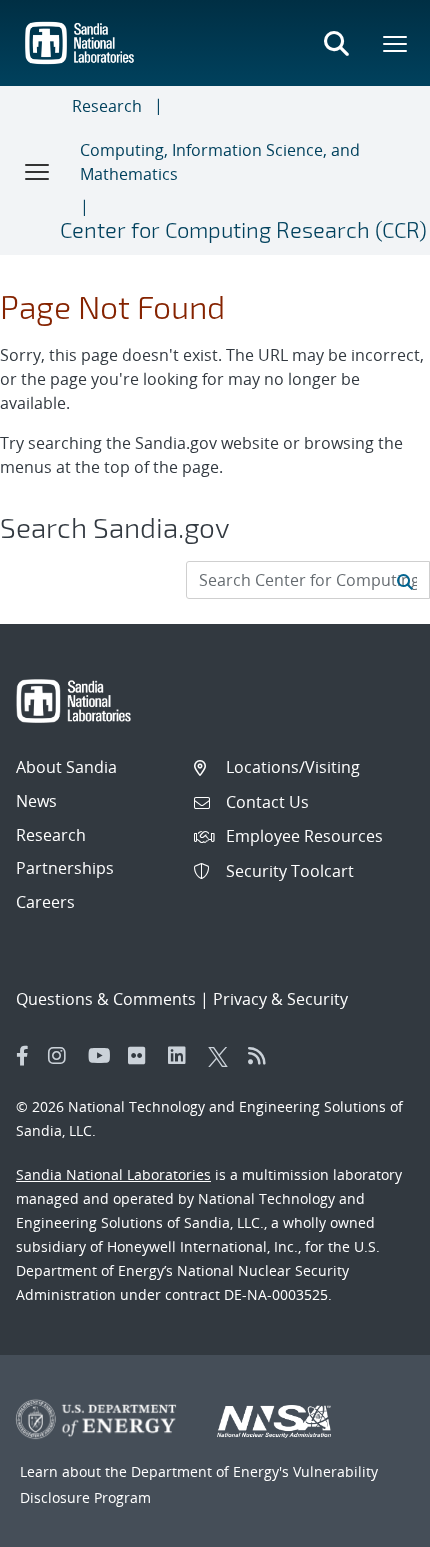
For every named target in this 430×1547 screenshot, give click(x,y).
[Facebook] (23, 1056)
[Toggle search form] (336, 43)
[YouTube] (103, 1056)
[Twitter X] (223, 1056)
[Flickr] (143, 1056)
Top (370, 1524)
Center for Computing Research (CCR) (243, 229)
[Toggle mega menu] (396, 43)
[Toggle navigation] (38, 171)
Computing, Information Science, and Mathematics (220, 162)
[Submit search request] (405, 580)
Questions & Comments (106, 999)
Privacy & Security (280, 999)
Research (107, 106)
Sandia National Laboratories (113, 1174)
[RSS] (263, 1056)
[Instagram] (63, 1056)
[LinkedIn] (183, 1056)
